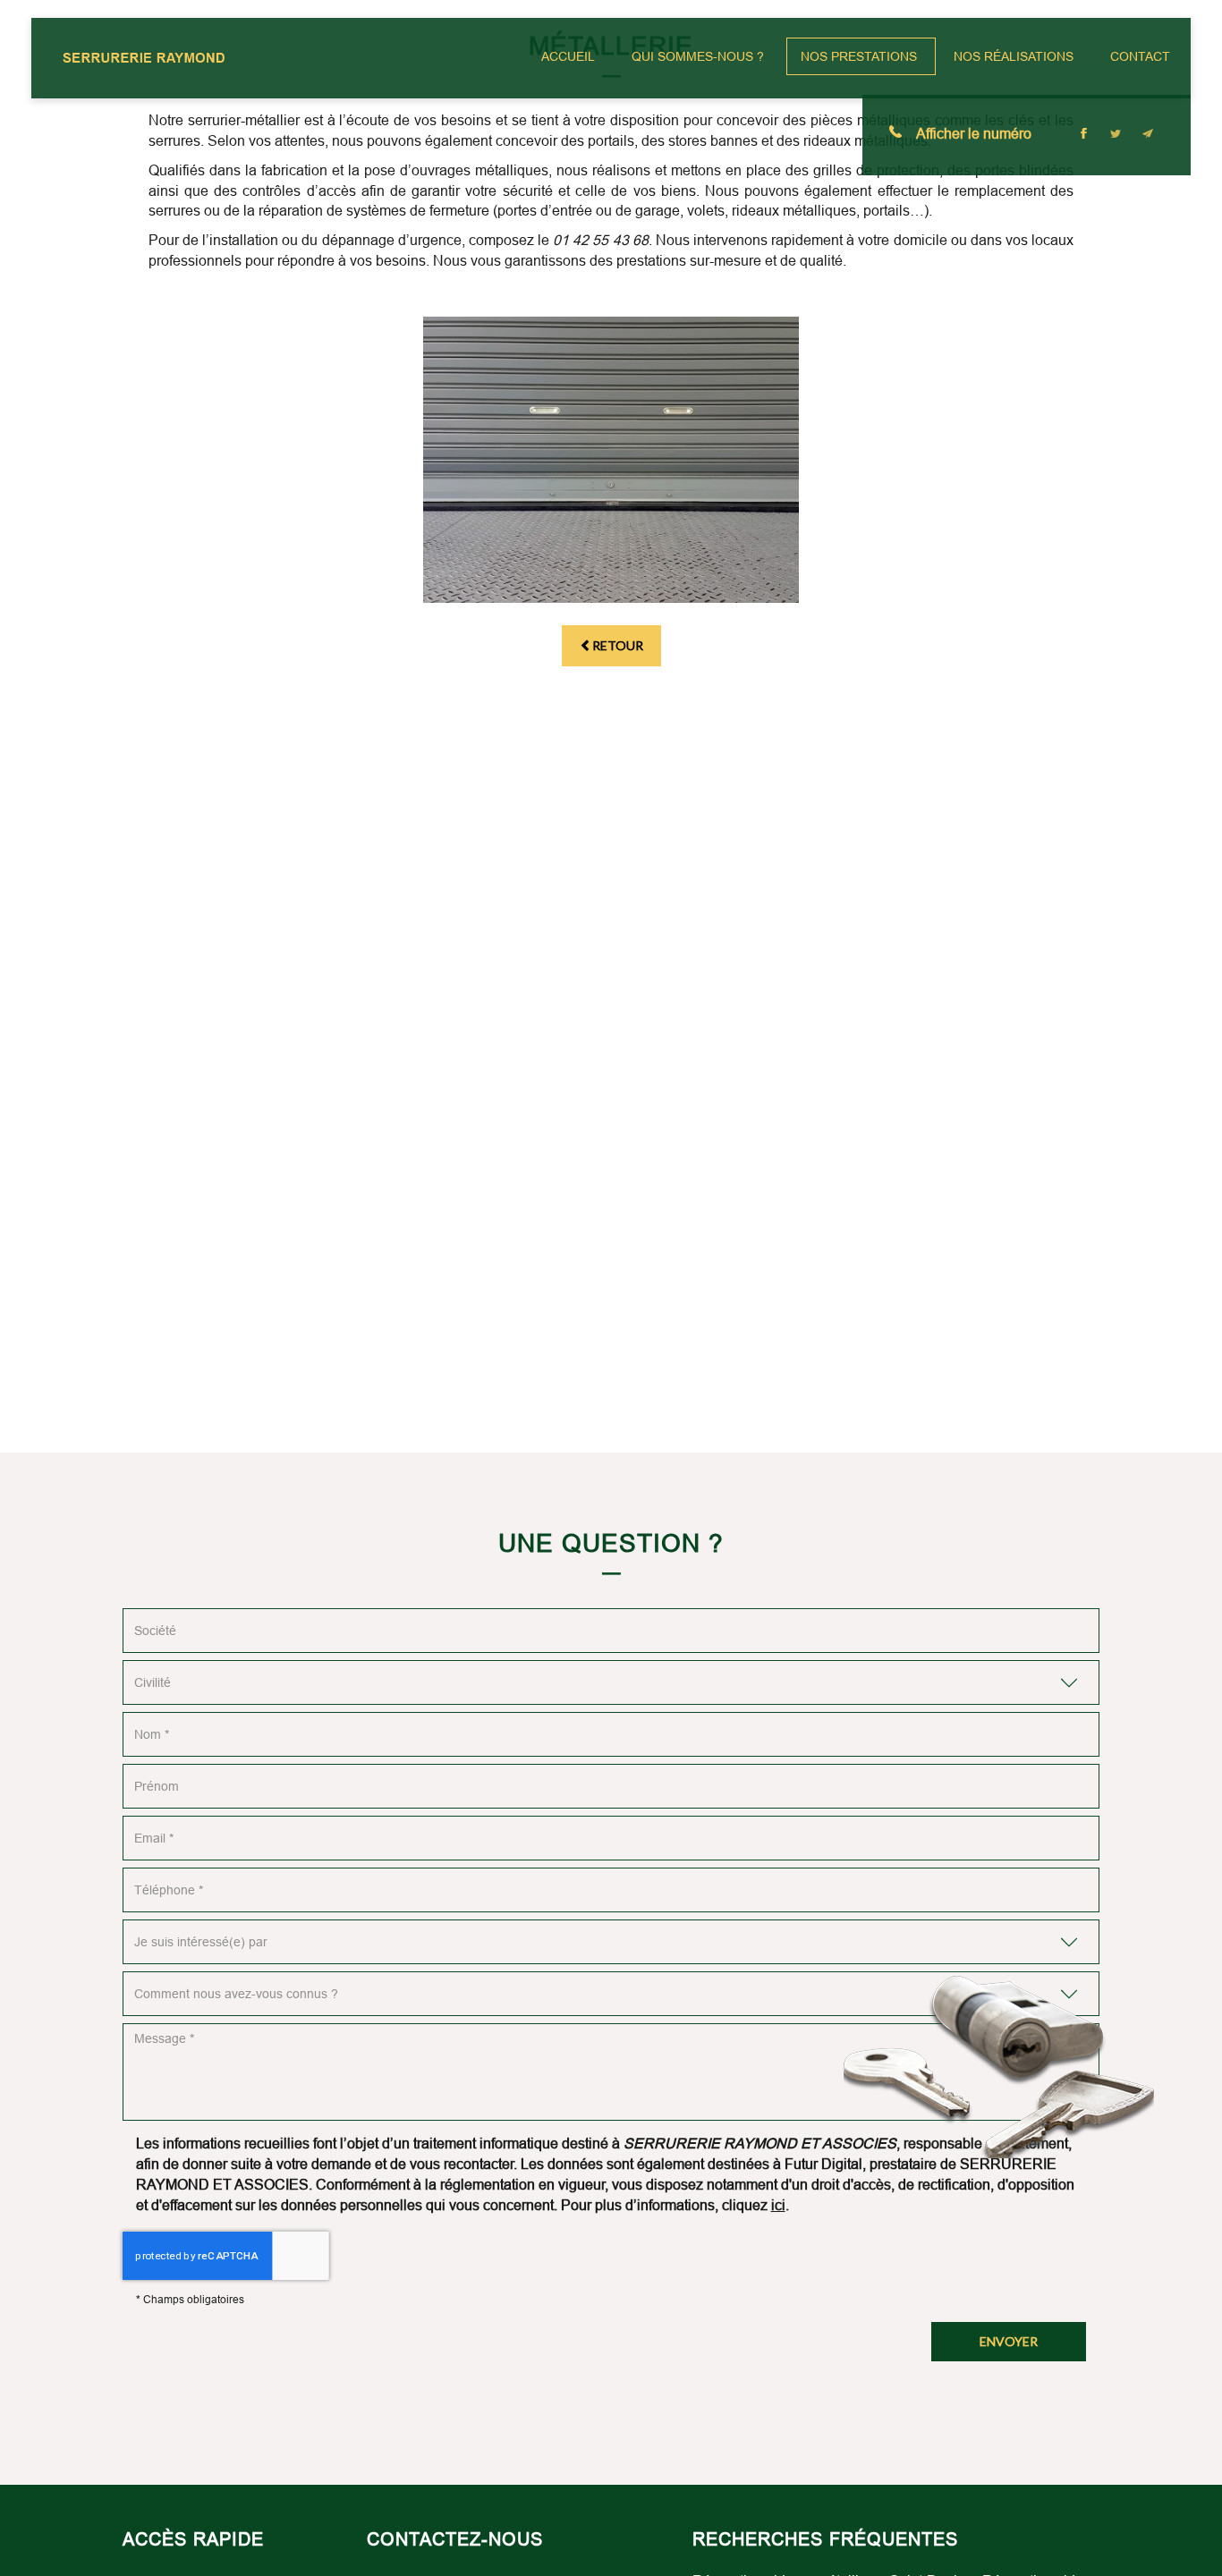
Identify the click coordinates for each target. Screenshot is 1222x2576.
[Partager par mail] (1148, 133)
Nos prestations (859, 56)
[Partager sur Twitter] (1116, 133)
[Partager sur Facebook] (1083, 133)
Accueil (568, 56)
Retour (618, 645)
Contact (1140, 56)
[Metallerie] (611, 460)
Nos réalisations (1014, 56)
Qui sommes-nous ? (698, 56)
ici (778, 2205)
